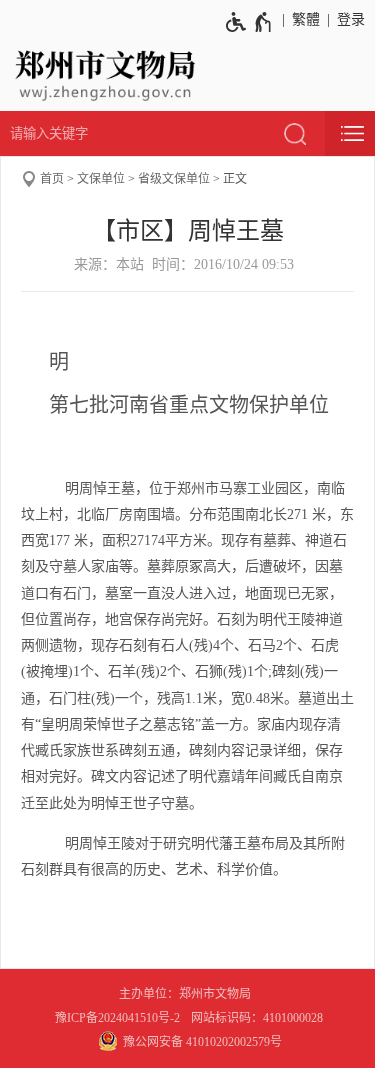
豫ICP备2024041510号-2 (117, 1018)
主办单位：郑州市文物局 (188, 994)
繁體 (306, 19)
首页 (52, 179)
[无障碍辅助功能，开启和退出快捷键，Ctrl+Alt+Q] (249, 22)
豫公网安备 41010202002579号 (202, 1042)
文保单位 (101, 179)
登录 (351, 19)
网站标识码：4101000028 (258, 1018)
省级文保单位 (174, 179)
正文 (235, 179)
